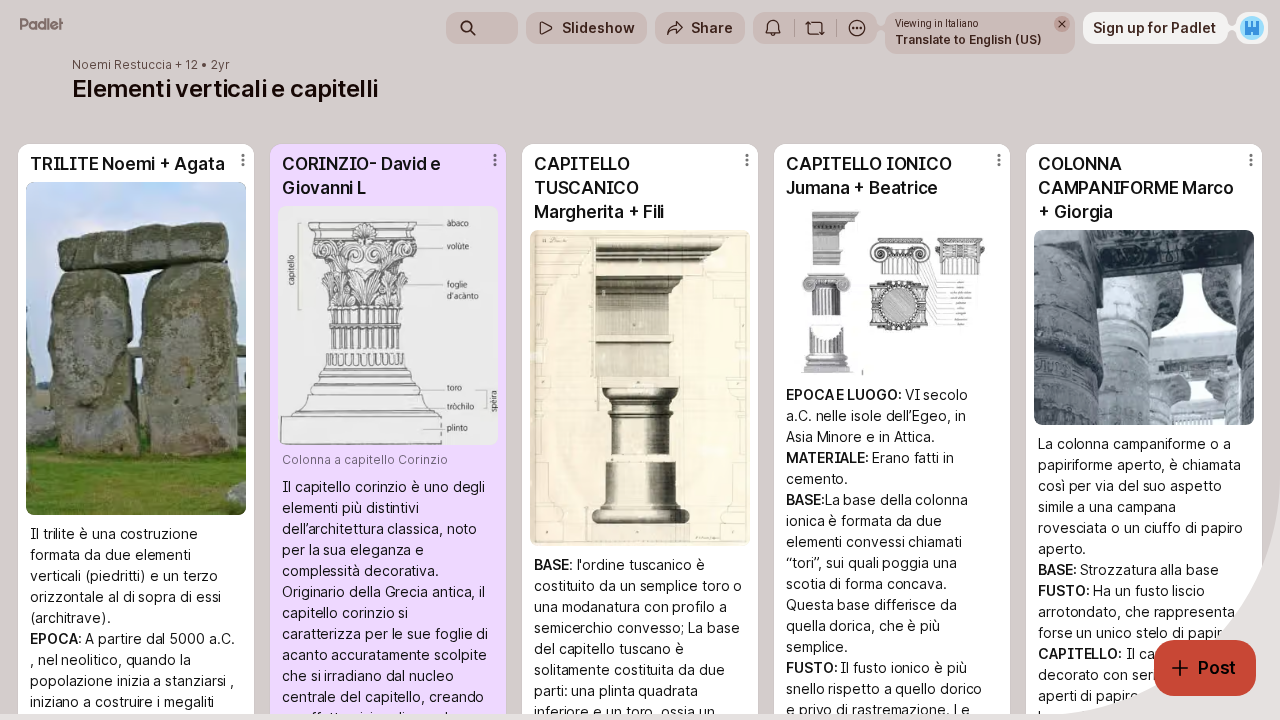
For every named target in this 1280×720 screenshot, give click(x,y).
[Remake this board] (815, 28)
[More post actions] (243, 160)
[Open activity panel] (773, 28)
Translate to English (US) (968, 39)
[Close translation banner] (1062, 24)
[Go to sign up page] (1252, 28)
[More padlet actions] (857, 28)
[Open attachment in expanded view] (136, 348)
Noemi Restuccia (122, 65)
